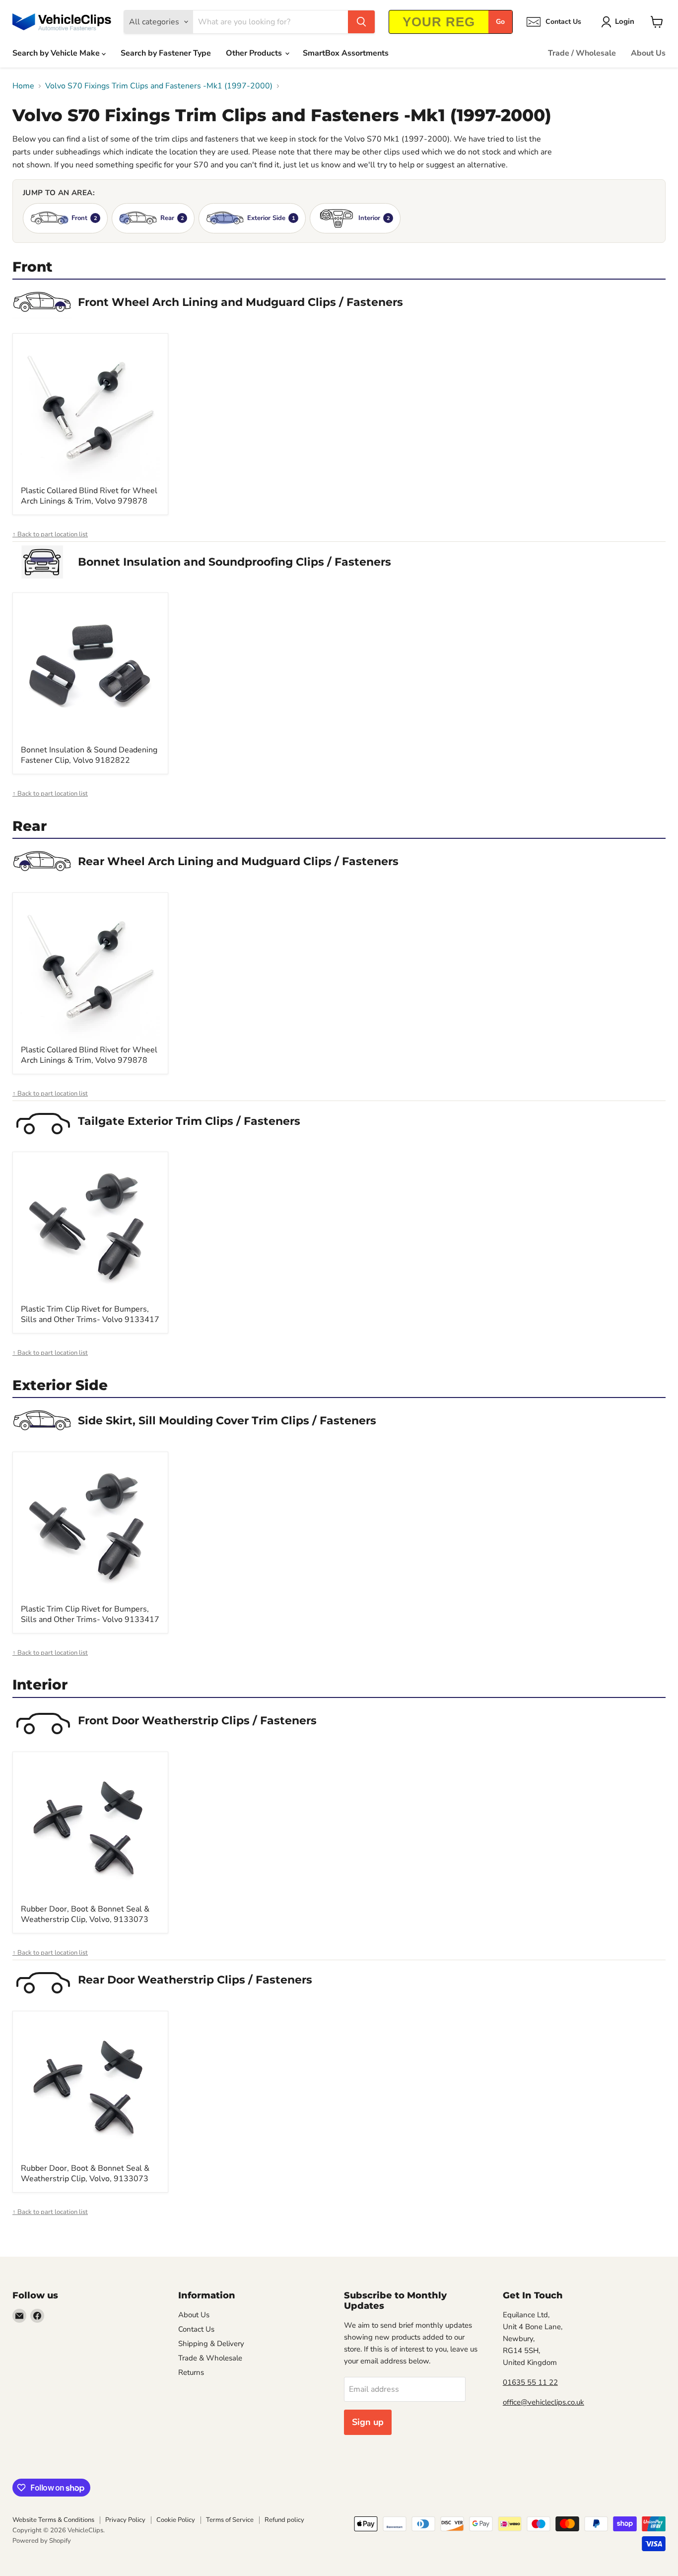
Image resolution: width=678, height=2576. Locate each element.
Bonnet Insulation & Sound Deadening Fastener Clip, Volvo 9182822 (89, 755)
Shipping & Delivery (211, 2344)
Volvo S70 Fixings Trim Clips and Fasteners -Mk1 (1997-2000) (159, 86)
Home (23, 86)
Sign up (368, 2422)
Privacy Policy (125, 2520)
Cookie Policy (176, 2520)
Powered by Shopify (42, 2541)
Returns (191, 2372)
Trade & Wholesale (210, 2358)
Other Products (255, 53)
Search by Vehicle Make (57, 53)
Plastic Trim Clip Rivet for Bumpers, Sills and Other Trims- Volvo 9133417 (90, 1314)
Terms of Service (230, 2520)
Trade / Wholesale (582, 53)
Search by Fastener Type (166, 53)
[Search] (361, 22)
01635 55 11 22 (530, 2382)
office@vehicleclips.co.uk (543, 2402)
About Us (648, 53)
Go (500, 22)
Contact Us (196, 2329)
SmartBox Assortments (346, 53)
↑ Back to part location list (50, 535)
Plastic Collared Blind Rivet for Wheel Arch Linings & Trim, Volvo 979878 (89, 496)
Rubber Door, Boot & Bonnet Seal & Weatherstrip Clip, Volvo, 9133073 (85, 1914)
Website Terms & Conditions (53, 2520)
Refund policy (284, 2520)
